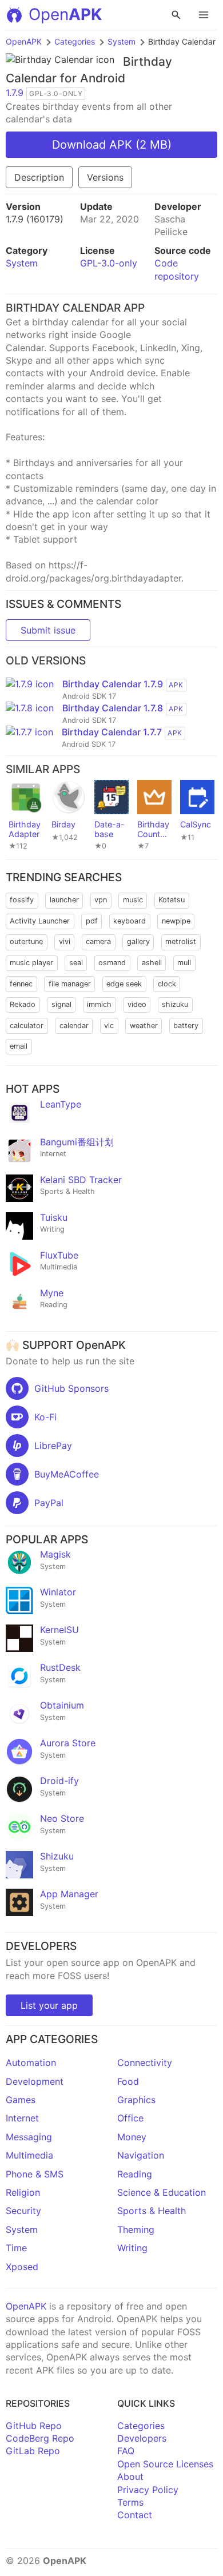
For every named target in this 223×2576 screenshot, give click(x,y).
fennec (21, 984)
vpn (101, 900)
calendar (74, 1026)
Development (35, 2081)
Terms (130, 2502)
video (137, 1004)
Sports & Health (152, 2211)
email (19, 1046)
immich (99, 1004)
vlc (109, 1026)
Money (132, 2137)
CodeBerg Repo (40, 2438)
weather (144, 1026)
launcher (64, 900)
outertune (26, 941)
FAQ (126, 2451)
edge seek (124, 984)
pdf (92, 921)
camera (98, 941)
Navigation (141, 2155)
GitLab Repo (33, 2451)
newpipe (176, 921)
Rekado (23, 1004)
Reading (135, 2174)
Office (130, 2118)
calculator (27, 1026)
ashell (152, 963)
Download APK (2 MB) (112, 145)
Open (65, 14)
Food (128, 2081)
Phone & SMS (35, 2174)
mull (184, 963)
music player (31, 963)
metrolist (181, 941)
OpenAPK (24, 41)
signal (61, 1004)
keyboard (130, 921)
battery (186, 1026)
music (133, 900)
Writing (132, 2248)
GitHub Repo (34, 2426)
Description (39, 177)
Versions (105, 177)
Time (16, 2248)
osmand (112, 963)
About (130, 2477)
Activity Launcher (40, 921)
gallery (138, 941)
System (122, 41)
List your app (49, 2005)
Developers (142, 2438)
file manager (70, 984)
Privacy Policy (148, 2490)
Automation (31, 2063)
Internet (22, 2118)
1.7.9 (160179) (35, 219)
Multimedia (29, 2155)
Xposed (22, 2267)
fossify (22, 900)
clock (167, 984)
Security (23, 2211)
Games (21, 2100)
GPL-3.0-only (109, 263)
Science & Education (162, 2192)
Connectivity (145, 2063)
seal (76, 963)
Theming (136, 2229)
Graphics (136, 2100)
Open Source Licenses (165, 2464)
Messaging (29, 2137)
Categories (75, 41)
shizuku (175, 1004)
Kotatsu (172, 900)
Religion (23, 2192)
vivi (65, 941)
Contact (135, 2515)
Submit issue (48, 630)
